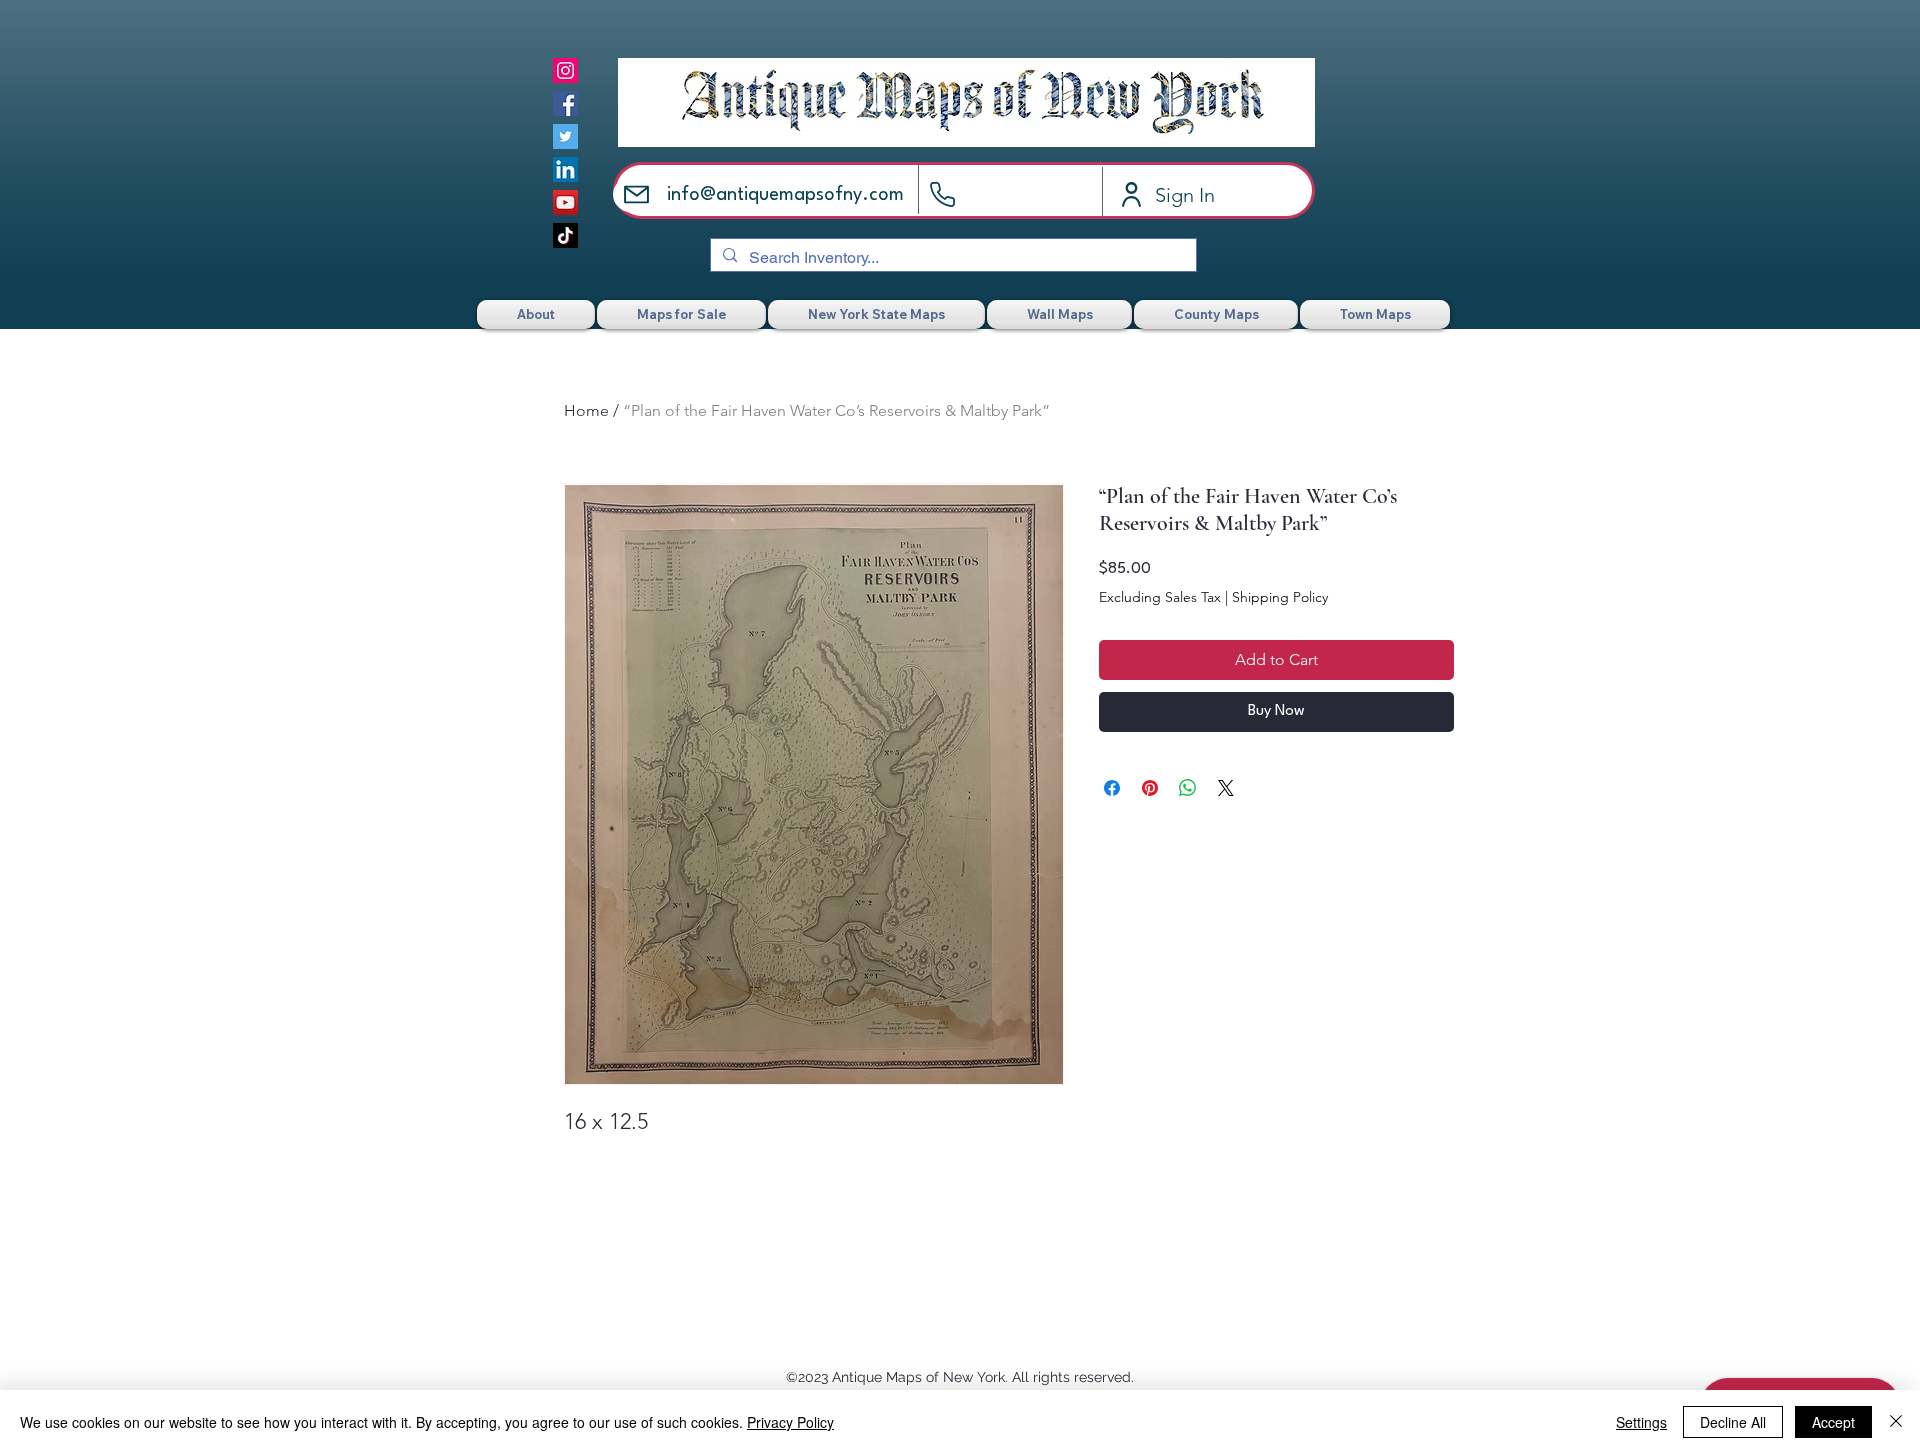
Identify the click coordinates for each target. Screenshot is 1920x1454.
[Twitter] (565, 136)
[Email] (636, 194)
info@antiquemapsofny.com (785, 195)
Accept (1833, 1422)
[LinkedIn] (565, 169)
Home (586, 410)
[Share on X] (1226, 788)
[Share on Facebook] (1112, 788)
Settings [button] (1641, 1422)
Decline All (1733, 1422)
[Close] (1896, 1422)
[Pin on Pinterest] (1150, 788)
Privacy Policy (790, 1422)
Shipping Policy (1280, 597)
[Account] (1131, 194)
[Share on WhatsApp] (1188, 788)
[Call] (942, 194)
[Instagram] (565, 70)
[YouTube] (565, 202)
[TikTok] (565, 235)
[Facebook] (565, 103)
